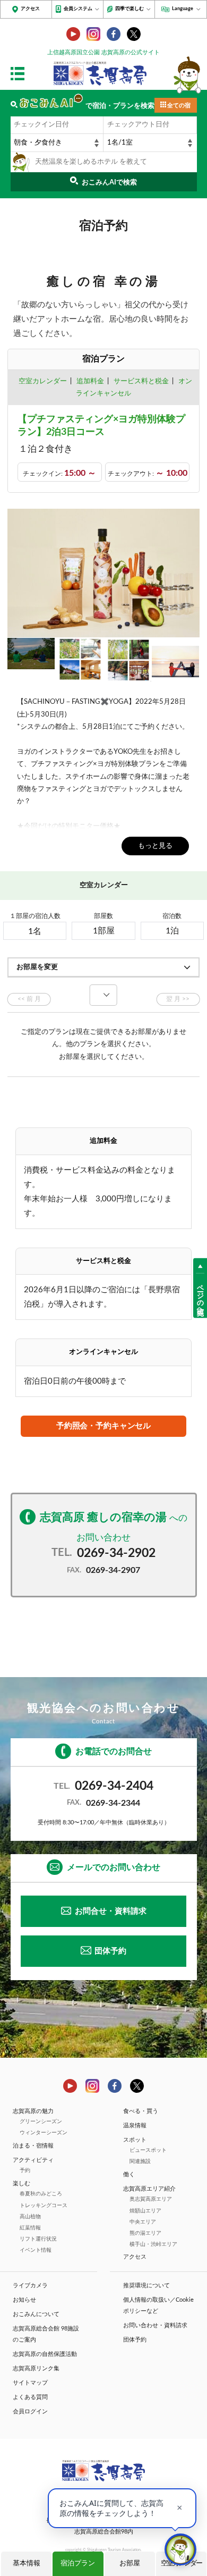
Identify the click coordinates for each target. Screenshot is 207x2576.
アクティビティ (33, 2160)
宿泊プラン (78, 2564)
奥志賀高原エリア (151, 2199)
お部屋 (130, 2564)
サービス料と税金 (141, 381)
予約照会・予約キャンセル (103, 1426)
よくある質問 (30, 2397)
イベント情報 (36, 2250)
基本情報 (27, 2564)
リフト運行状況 (38, 2239)
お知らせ (24, 2300)
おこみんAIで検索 (109, 183)
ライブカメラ (30, 2285)
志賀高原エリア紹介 (149, 2189)
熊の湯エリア (145, 2233)
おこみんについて (36, 2314)
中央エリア (143, 2222)
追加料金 (90, 381)
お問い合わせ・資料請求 (155, 2325)
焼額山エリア (145, 2211)
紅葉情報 (30, 2228)
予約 (25, 2170)
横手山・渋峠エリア (153, 2244)
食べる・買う (141, 2111)
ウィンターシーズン (44, 2133)
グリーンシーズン (41, 2122)
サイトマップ (30, 2383)
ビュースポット (148, 2150)
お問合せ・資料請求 (111, 1911)
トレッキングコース (44, 2205)
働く (129, 2174)
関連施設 (140, 2161)
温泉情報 (135, 2125)
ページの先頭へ (200, 1295)
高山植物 (30, 2217)
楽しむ (21, 2183)
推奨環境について (146, 2285)
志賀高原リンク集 (36, 2368)
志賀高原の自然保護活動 (45, 2354)
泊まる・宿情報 (33, 2146)
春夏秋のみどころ (41, 2194)
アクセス (30, 9)
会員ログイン (30, 2411)
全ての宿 (179, 106)
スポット (135, 2140)
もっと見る (155, 846)
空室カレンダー (43, 381)
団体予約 (110, 1951)
